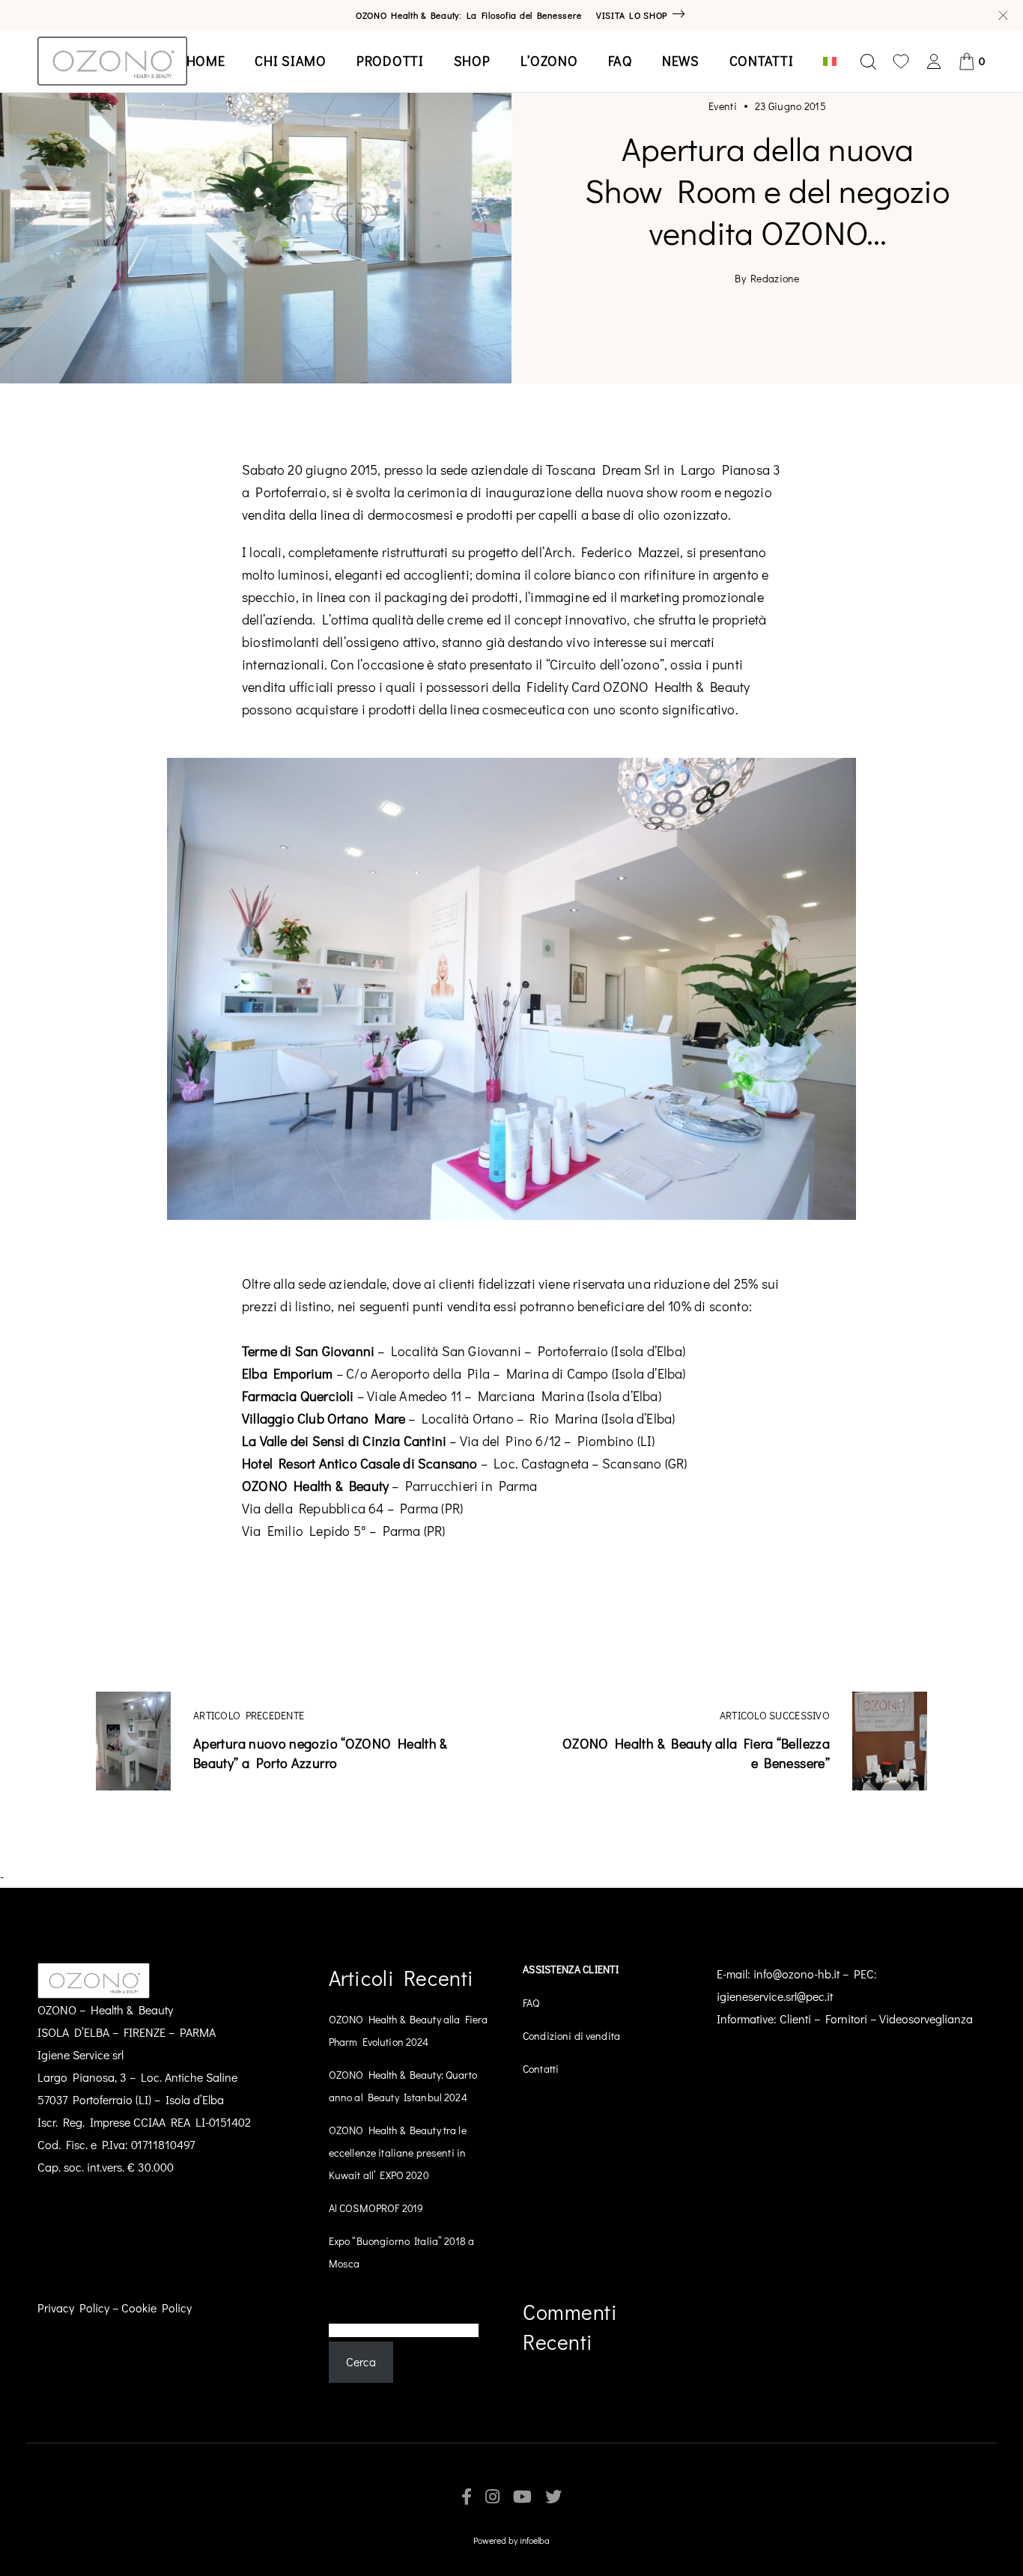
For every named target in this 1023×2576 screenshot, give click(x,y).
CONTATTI (762, 61)
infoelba (535, 2540)
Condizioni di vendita (571, 2036)
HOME (206, 61)
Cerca (344, 2308)
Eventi (723, 106)
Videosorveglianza (926, 2018)
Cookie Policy (157, 2308)
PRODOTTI (390, 61)
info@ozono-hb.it (796, 1974)
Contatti (541, 2069)
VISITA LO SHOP (632, 15)
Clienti (795, 2018)
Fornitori (846, 2018)
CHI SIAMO (290, 61)
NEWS (681, 61)
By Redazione (767, 279)
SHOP (472, 61)
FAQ (620, 61)
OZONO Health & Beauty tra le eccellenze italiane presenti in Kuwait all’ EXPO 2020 (398, 2153)
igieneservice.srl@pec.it (775, 1996)
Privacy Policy (73, 2308)
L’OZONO (549, 61)
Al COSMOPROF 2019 (376, 2208)
